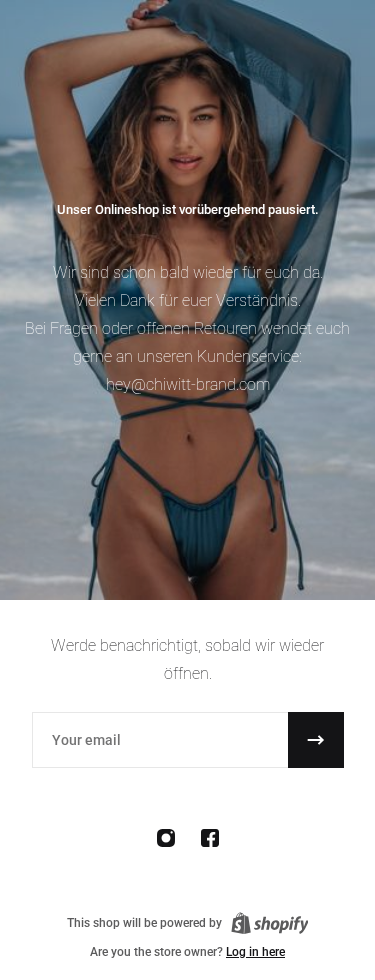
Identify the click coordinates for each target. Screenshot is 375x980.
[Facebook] (210, 838)
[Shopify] (270, 923)
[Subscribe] (316, 740)
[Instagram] (166, 838)
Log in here (255, 952)
